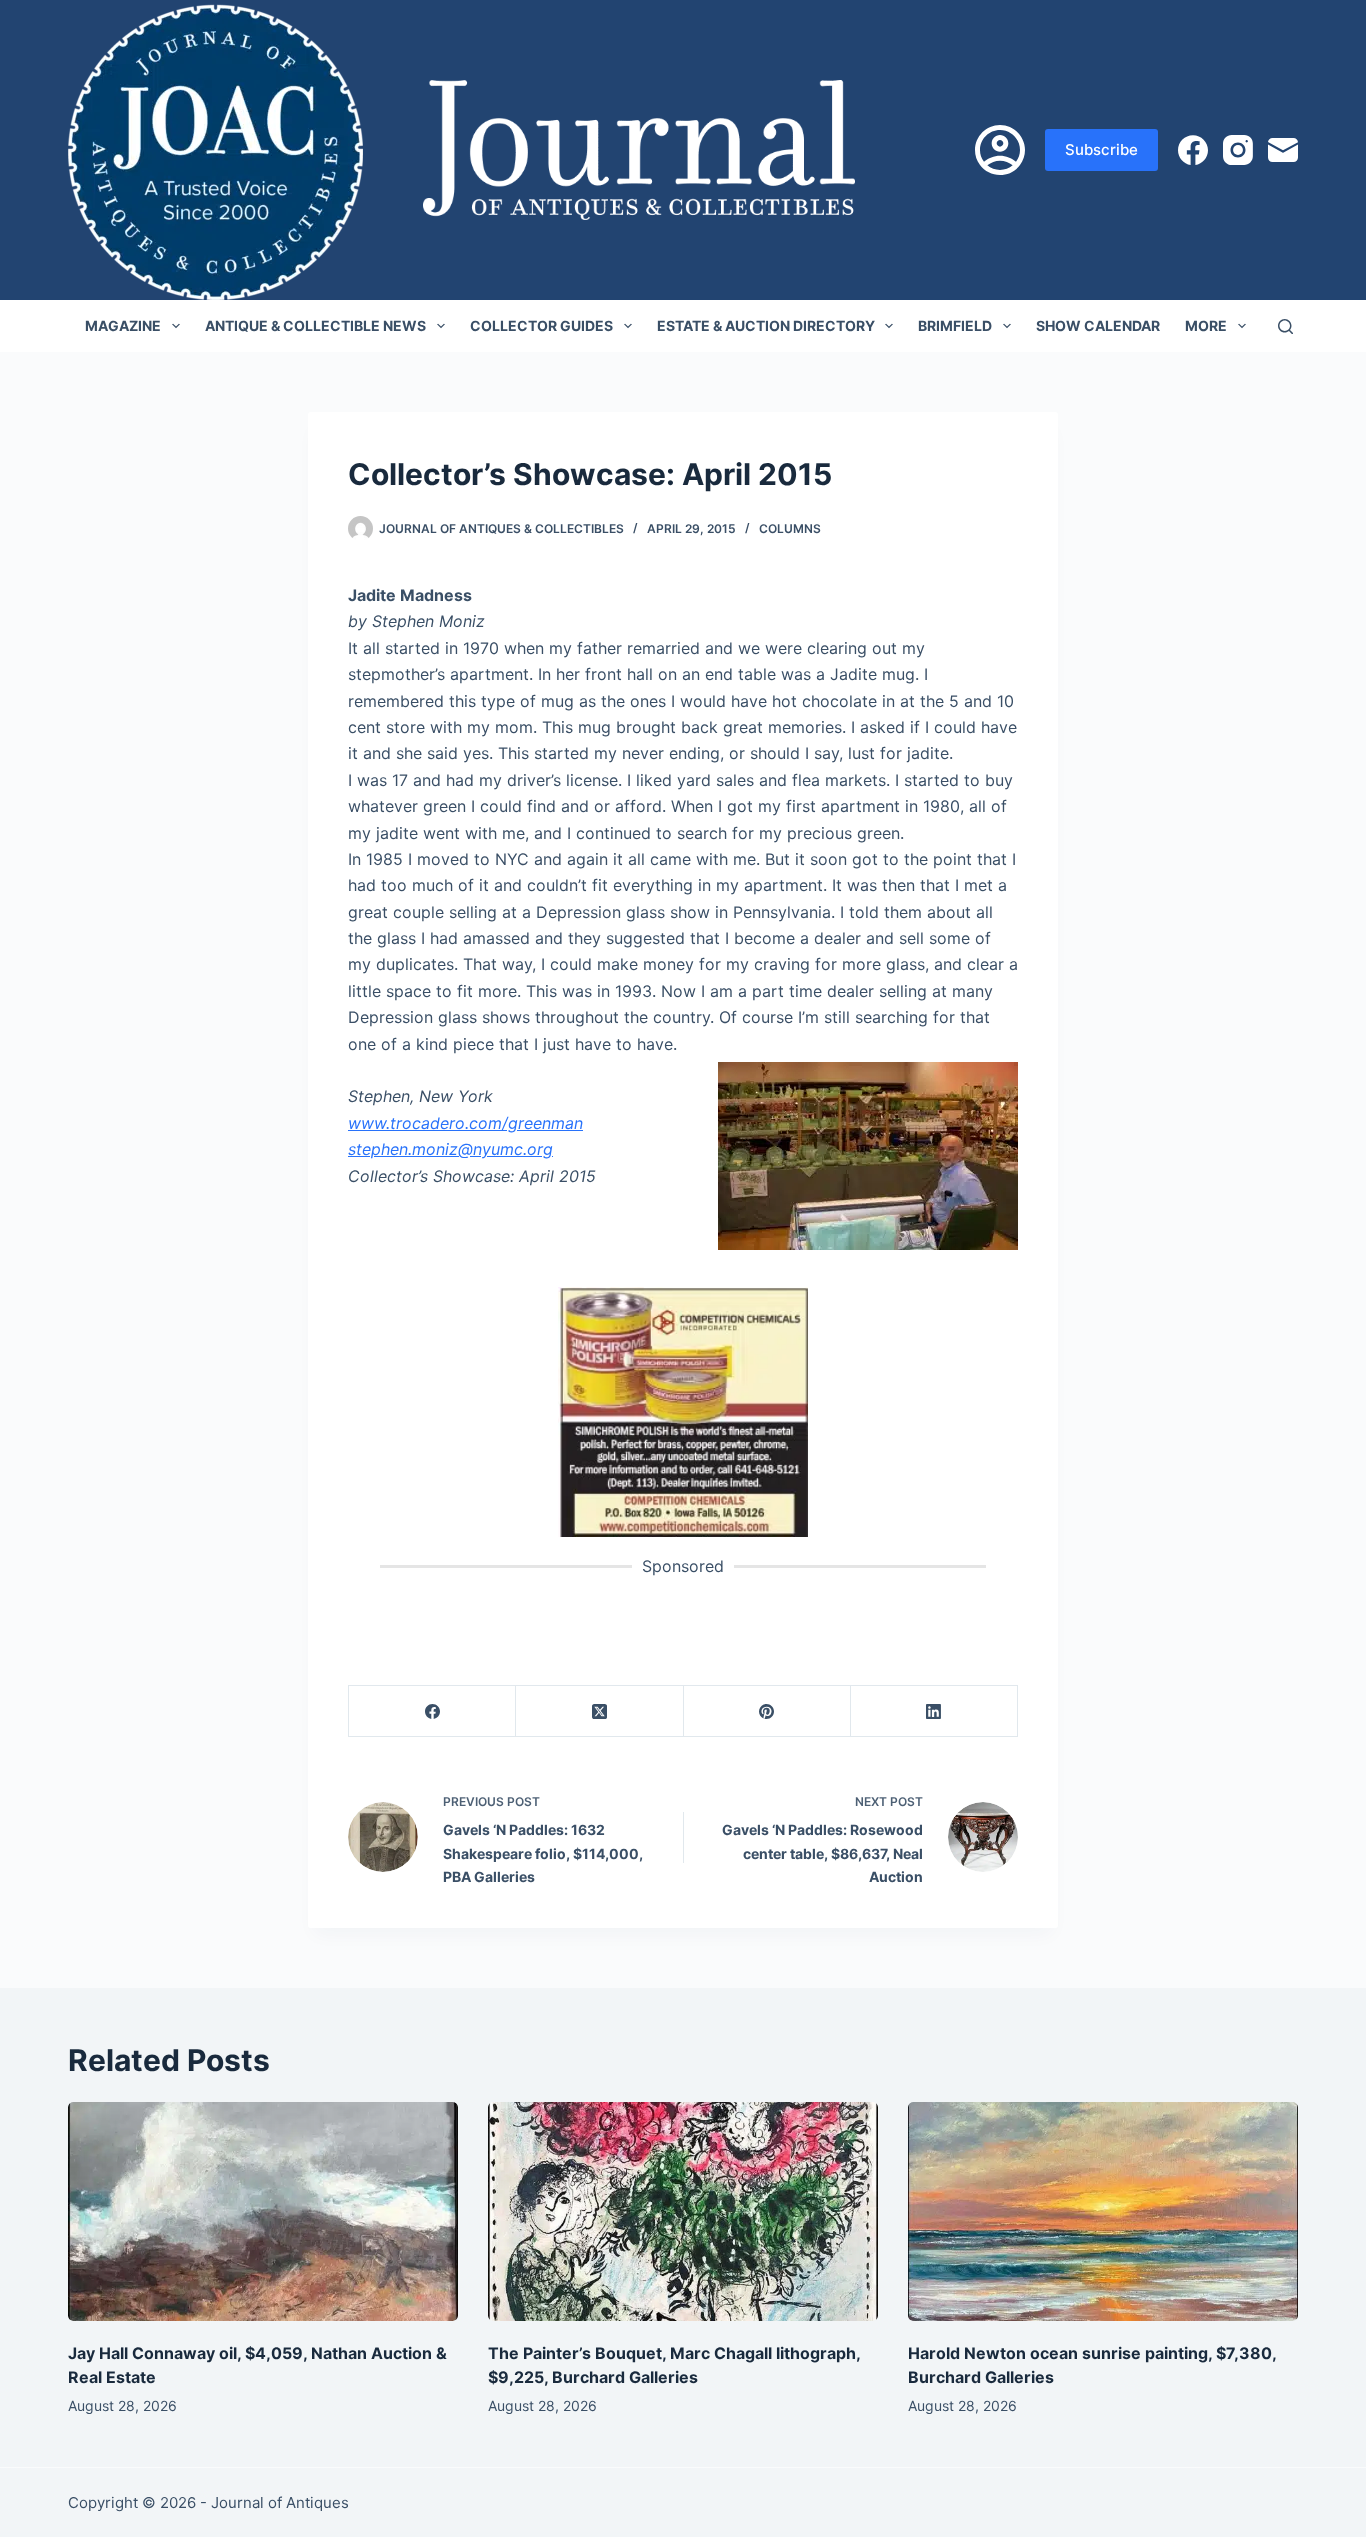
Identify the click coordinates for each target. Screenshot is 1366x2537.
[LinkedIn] (934, 1711)
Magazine (123, 325)
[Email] (1283, 150)
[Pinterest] (767, 1711)
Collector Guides (541, 325)
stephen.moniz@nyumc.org (450, 1149)
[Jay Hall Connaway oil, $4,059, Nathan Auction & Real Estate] (263, 2211)
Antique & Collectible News (315, 325)
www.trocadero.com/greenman (465, 1123)
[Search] (1285, 326)
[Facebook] (1193, 150)
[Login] (1000, 150)
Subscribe (1101, 149)
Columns (790, 528)
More (1206, 325)
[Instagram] (1238, 150)
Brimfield (955, 325)
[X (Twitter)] (599, 1711)
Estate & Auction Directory (766, 325)
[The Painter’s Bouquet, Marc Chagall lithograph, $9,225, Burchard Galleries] (683, 2211)
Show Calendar (1098, 325)
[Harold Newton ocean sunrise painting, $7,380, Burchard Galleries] (1103, 2211)
